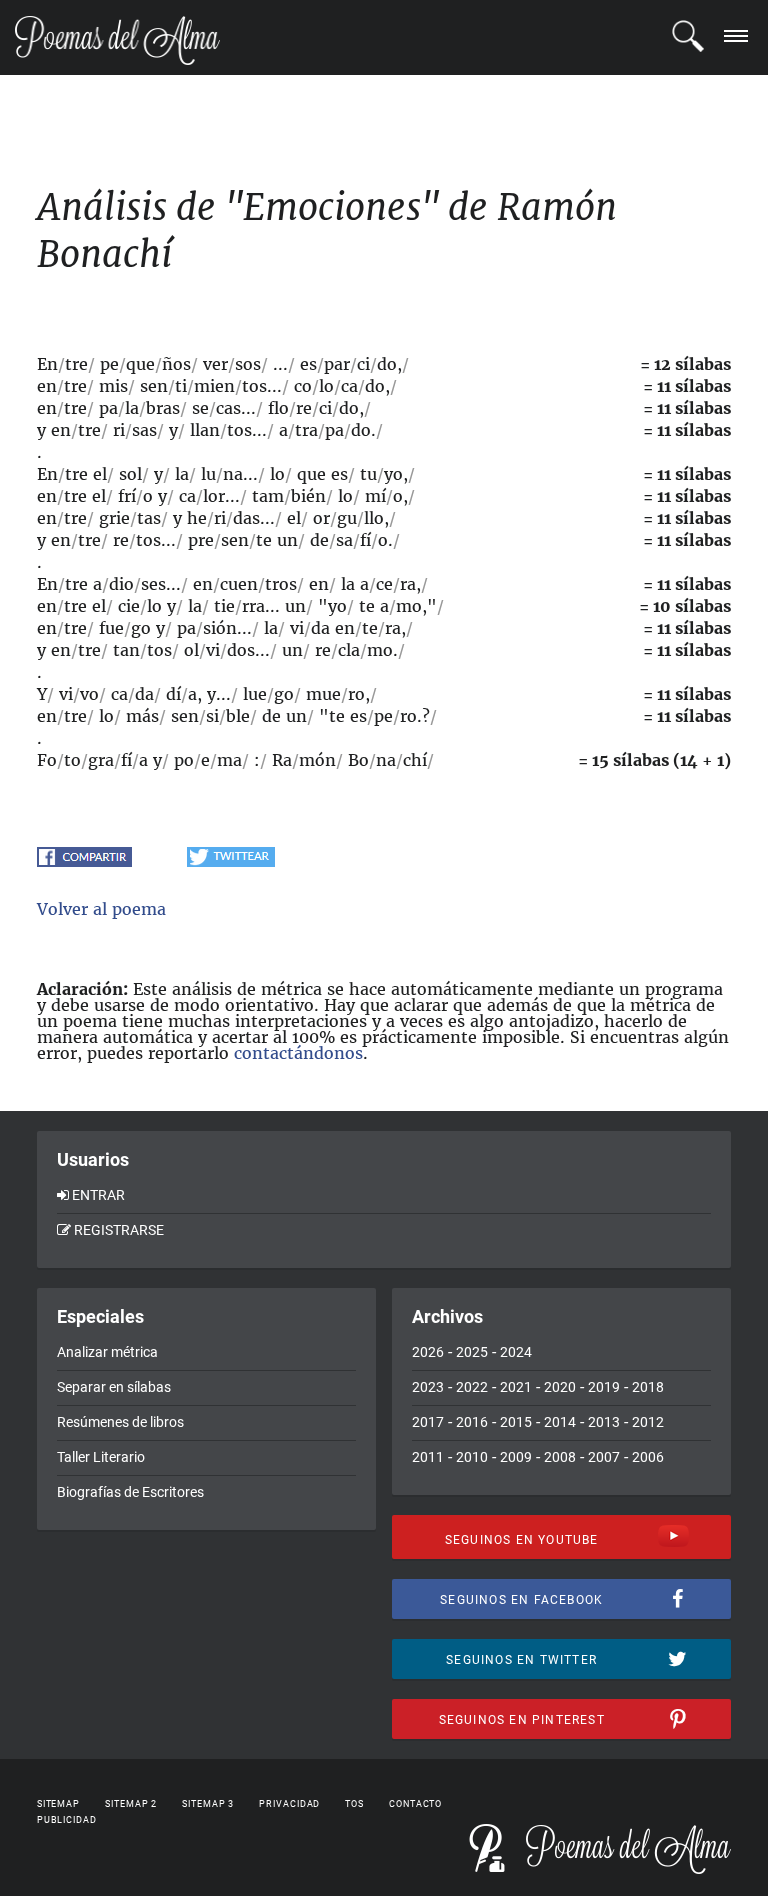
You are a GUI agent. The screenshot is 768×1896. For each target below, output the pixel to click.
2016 (472, 1422)
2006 (648, 1457)
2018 (648, 1387)
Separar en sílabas (114, 1387)
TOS (354, 1804)
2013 (604, 1422)
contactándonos (298, 1053)
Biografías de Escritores (130, 1492)
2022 (472, 1387)
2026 (428, 1352)
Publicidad (67, 1820)
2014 (560, 1422)
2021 (516, 1387)
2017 (428, 1422)
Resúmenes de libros (120, 1422)
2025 (472, 1352)
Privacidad (289, 1804)
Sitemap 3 (208, 1804)
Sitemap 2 (131, 1804)
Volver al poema (101, 909)
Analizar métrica (107, 1352)
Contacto (415, 1804)
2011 (428, 1457)
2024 (516, 1352)
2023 (428, 1387)
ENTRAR (98, 1195)
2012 (648, 1422)
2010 (472, 1457)
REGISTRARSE (119, 1230)
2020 (560, 1387)
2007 (604, 1457)
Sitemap (58, 1804)
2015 (516, 1422)
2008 (560, 1457)
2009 (516, 1457)
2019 (604, 1387)
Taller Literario (101, 1457)
